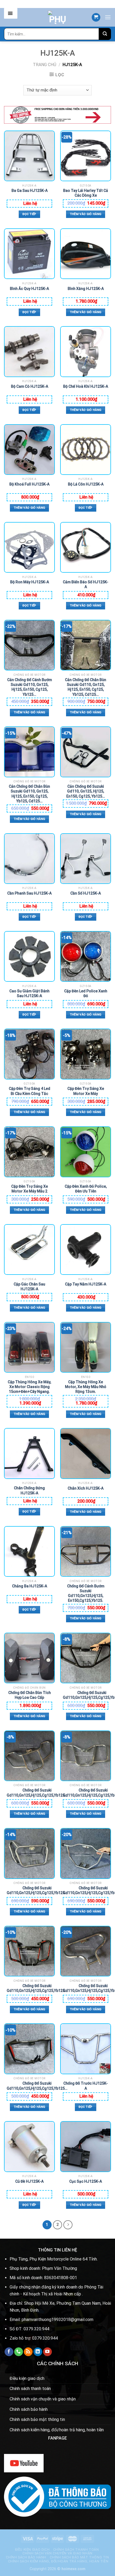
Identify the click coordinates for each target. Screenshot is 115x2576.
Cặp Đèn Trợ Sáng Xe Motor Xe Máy (86, 1091)
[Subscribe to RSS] (28, 2352)
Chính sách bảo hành (29, 2409)
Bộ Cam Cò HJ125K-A (30, 386)
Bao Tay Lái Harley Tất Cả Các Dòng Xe (86, 193)
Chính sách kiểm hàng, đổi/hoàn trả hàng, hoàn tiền (57, 2430)
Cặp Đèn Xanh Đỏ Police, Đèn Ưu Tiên (86, 1189)
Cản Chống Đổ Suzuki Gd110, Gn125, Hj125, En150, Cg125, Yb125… (86, 789)
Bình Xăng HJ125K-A (86, 289)
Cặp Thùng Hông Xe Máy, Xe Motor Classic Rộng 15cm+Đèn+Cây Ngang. (29, 1385)
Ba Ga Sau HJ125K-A (30, 191)
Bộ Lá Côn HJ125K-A (86, 484)
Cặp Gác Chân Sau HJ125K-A (29, 1287)
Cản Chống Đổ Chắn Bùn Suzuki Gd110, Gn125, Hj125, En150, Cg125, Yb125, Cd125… (86, 683)
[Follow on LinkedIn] (38, 2352)
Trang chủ (45, 65)
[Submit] (105, 34)
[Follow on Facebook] (9, 2352)
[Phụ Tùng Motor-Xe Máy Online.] (57, 17)
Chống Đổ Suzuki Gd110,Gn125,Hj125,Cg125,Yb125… (37, 1793)
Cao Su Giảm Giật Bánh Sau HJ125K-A (29, 993)
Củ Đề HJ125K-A (29, 2181)
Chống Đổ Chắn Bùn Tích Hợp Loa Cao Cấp (30, 1695)
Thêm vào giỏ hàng (86, 214)
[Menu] (108, 17)
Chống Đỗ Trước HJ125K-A (86, 2086)
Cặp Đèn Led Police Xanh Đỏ (86, 993)
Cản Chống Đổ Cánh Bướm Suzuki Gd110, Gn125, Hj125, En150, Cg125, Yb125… (30, 683)
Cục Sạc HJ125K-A (86, 2181)
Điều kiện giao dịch (27, 2378)
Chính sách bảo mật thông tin (37, 2419)
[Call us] (19, 2352)
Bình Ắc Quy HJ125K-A (29, 289)
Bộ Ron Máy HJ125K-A (30, 582)
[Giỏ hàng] (96, 17)
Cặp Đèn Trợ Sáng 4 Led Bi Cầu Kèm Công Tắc (30, 1091)
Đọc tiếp (29, 214)
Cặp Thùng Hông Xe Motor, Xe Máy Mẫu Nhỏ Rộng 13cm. (86, 1385)
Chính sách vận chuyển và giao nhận (43, 2399)
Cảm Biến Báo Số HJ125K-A (86, 584)
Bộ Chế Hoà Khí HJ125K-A (86, 386)
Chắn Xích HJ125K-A (86, 1488)
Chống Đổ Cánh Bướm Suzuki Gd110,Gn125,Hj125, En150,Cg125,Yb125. (86, 1589)
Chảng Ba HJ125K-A (30, 1586)
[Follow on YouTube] (47, 2352)
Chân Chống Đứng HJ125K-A (29, 1490)
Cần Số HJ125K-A (86, 893)
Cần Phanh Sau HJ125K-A (29, 893)
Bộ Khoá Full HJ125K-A (29, 484)
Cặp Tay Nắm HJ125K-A (86, 1284)
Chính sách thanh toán (30, 2389)
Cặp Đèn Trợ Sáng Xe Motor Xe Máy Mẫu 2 (30, 1189)
